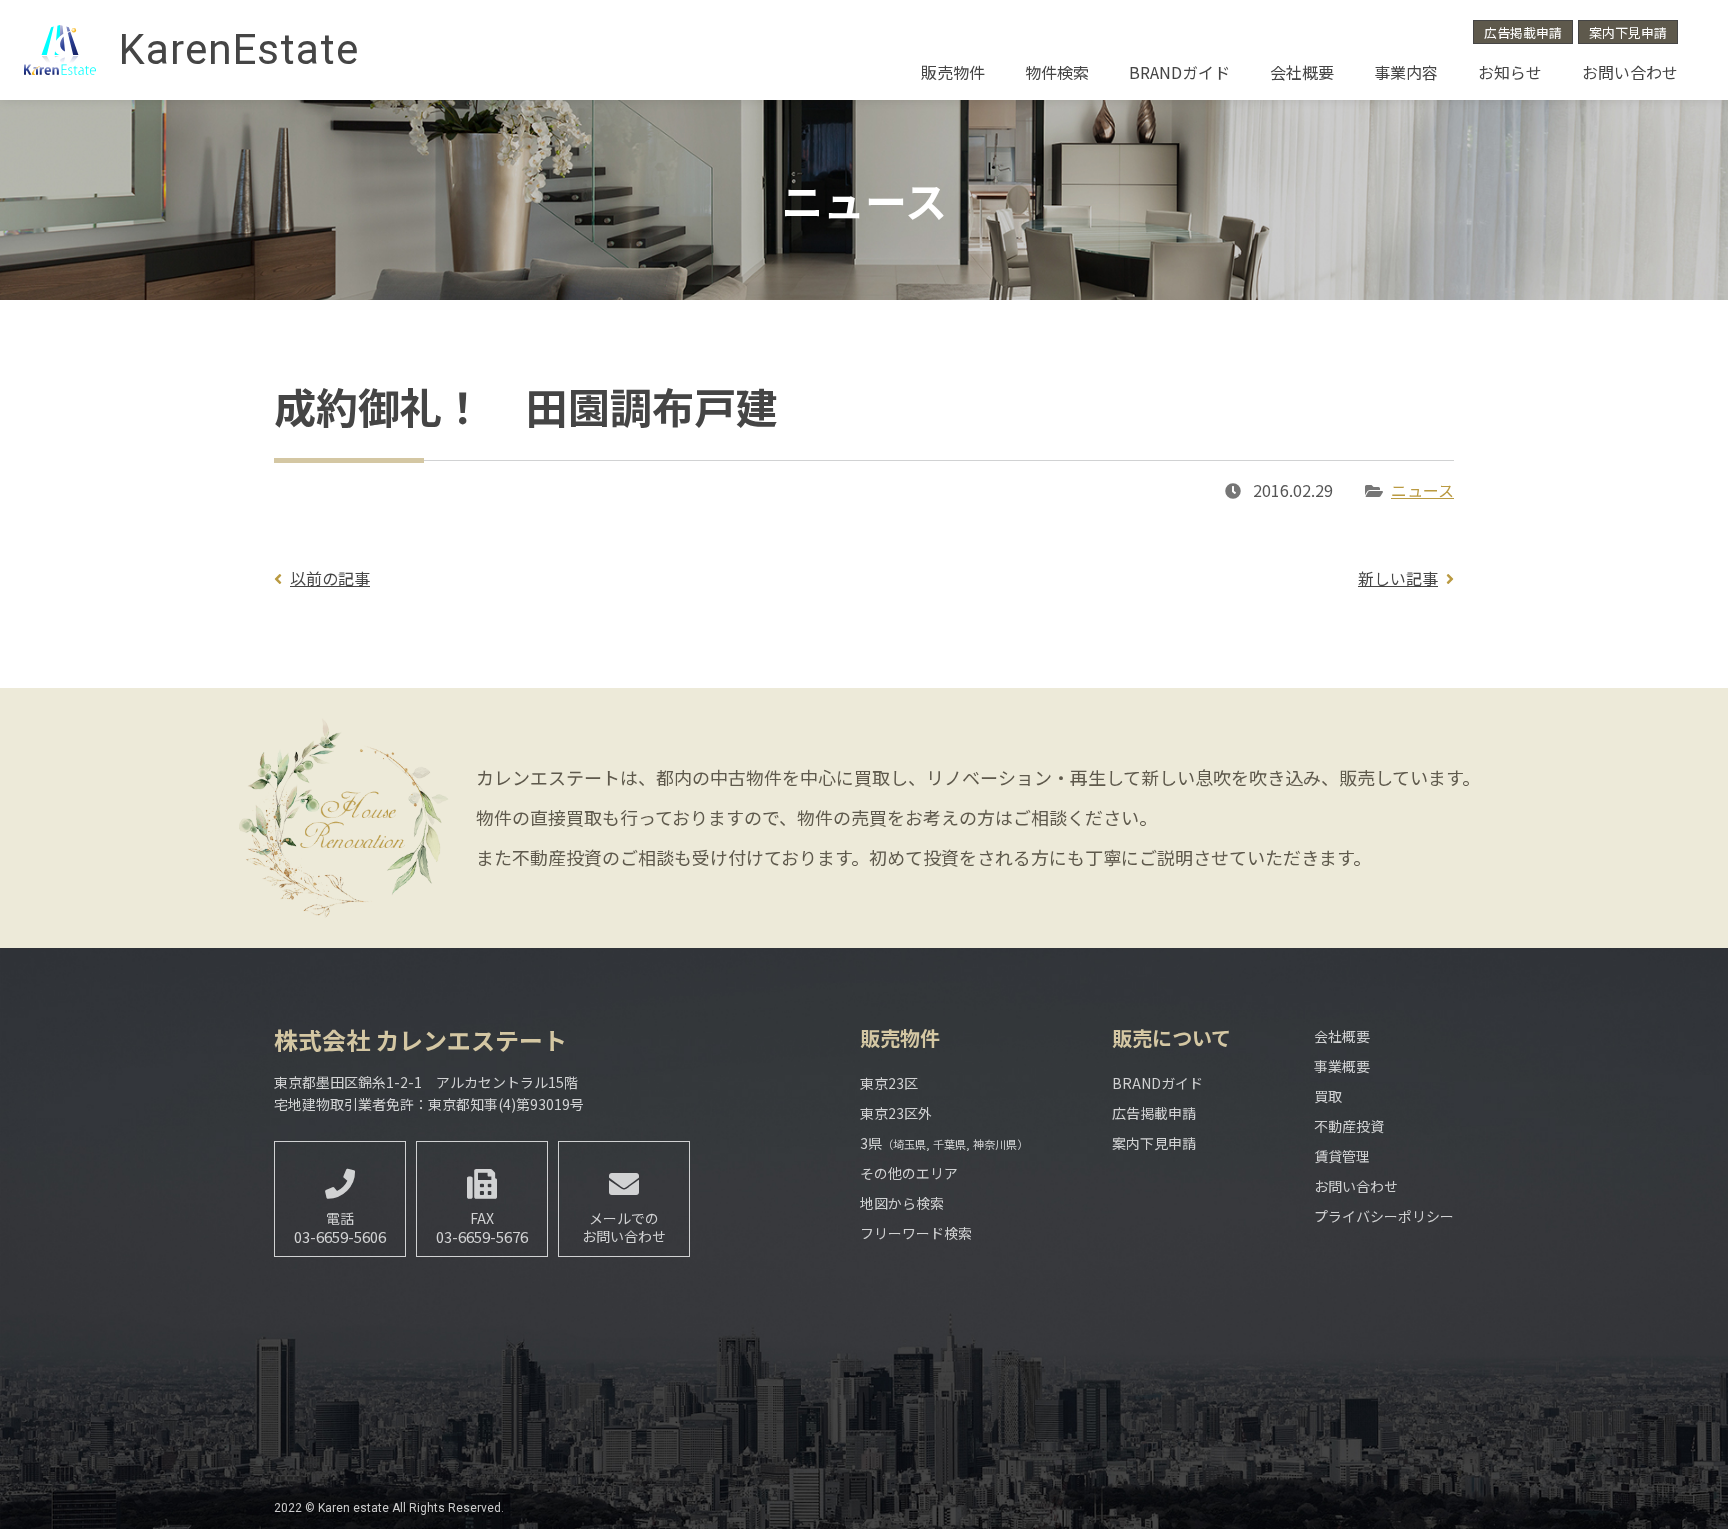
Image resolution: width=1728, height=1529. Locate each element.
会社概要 (1302, 72)
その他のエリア (909, 1173)
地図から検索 (902, 1203)
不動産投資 (1349, 1126)
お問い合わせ (1630, 72)
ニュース (1422, 490)
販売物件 (953, 72)
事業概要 (1342, 1066)
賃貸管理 (1342, 1156)
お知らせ (1510, 72)
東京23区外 (896, 1113)
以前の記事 (330, 578)
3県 (944, 1143)
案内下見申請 (1628, 32)
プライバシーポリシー (1384, 1216)
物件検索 (1057, 72)
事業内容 (1406, 72)
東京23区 (889, 1083)
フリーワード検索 (916, 1233)
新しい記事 (1398, 578)
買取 (1328, 1096)
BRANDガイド (1179, 72)
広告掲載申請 (1523, 32)
